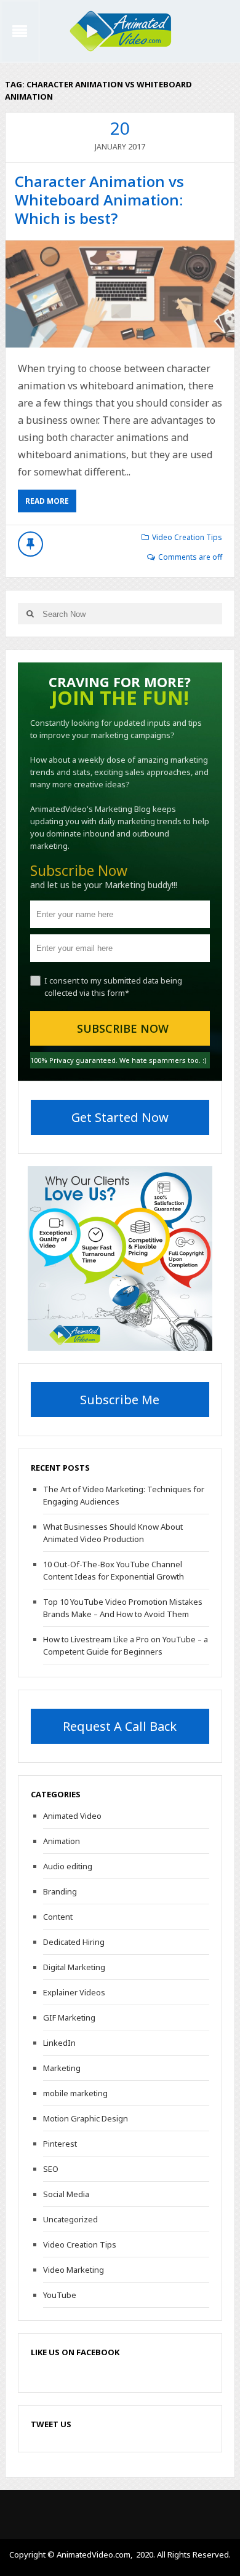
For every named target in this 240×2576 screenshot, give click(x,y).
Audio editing (68, 1866)
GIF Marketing (69, 2017)
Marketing (62, 2068)
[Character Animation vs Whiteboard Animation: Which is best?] (120, 294)
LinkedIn (59, 2043)
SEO (51, 2169)
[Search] (30, 614)
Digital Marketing (74, 1967)
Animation (62, 1841)
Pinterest (60, 2144)
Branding (60, 1891)
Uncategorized (70, 2219)
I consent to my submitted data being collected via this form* (113, 987)
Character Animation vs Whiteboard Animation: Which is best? (99, 200)
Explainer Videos (74, 1992)
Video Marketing (74, 2270)
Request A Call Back (120, 1726)
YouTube (60, 2295)
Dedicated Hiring (74, 1942)
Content (58, 1917)
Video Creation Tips (187, 537)
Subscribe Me (120, 1400)
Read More (47, 501)
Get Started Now (120, 1117)
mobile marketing (75, 2093)
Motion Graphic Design (86, 2118)
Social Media (66, 2194)
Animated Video (72, 1816)
